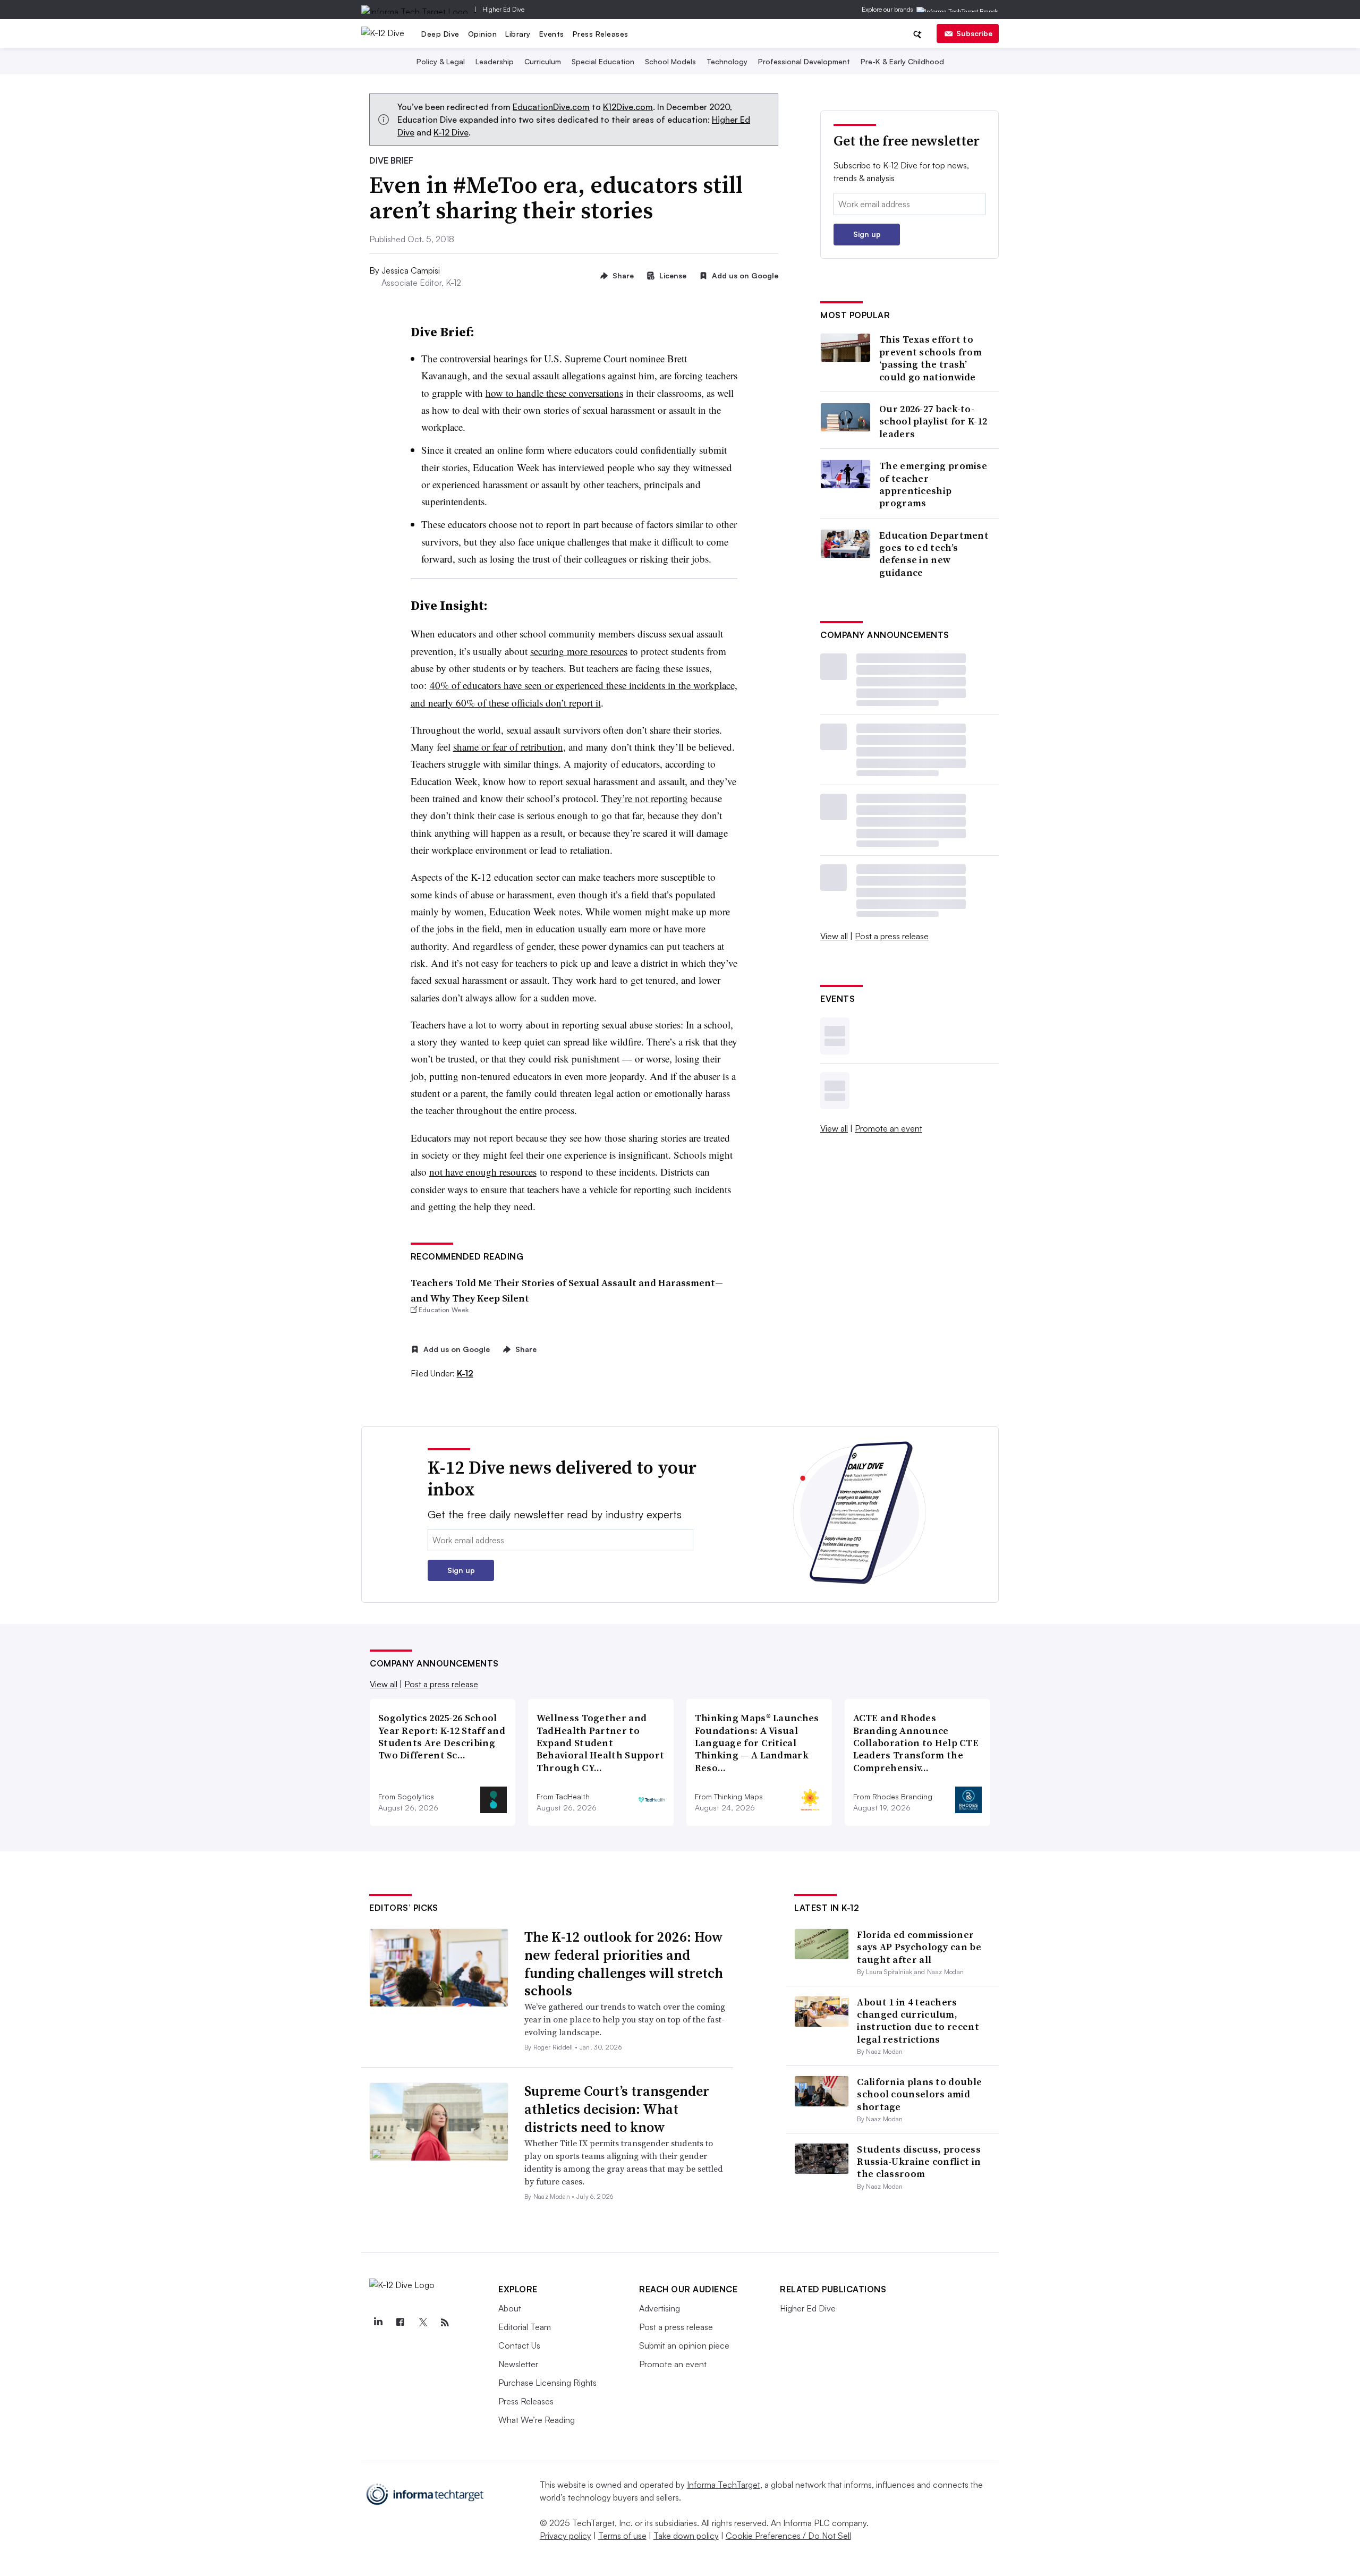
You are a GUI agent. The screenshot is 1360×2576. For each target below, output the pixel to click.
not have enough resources (483, 1172)
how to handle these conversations (554, 393)
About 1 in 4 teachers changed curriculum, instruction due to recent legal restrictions (918, 2021)
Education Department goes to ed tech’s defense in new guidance (934, 554)
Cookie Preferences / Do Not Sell (788, 2536)
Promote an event (889, 1128)
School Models (670, 61)
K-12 (465, 1373)
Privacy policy (566, 2536)
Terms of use (622, 2536)
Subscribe (974, 33)
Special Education (603, 61)
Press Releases (601, 34)
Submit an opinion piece (684, 2345)
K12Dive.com (628, 107)
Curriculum (543, 61)
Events (552, 34)
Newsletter (518, 2364)
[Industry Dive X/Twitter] (422, 2323)
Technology (727, 61)
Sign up (867, 234)
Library (518, 34)
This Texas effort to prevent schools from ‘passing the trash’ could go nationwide (930, 358)
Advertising (660, 2308)
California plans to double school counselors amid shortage (919, 2094)
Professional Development (804, 61)
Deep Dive (440, 34)
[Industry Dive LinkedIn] (378, 2323)
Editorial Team (525, 2327)
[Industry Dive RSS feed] (445, 2323)
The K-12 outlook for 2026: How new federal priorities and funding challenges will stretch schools (624, 1964)
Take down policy (686, 2536)
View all (834, 936)
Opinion (483, 34)
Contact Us (519, 2345)
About (510, 2308)
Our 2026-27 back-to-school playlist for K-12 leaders (933, 421)
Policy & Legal (441, 61)
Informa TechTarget (724, 2485)
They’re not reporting (645, 798)
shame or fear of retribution (508, 747)
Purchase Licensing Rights (547, 2383)
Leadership (495, 61)
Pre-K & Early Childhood (902, 61)
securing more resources (579, 651)
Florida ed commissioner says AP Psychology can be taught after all (919, 1947)
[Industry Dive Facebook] (400, 2323)
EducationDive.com (551, 107)
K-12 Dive (451, 132)
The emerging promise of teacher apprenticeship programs (933, 484)
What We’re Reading (537, 2420)
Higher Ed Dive (503, 9)
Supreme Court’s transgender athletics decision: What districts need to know (617, 2109)
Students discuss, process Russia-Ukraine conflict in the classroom (919, 2162)
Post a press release (892, 936)
